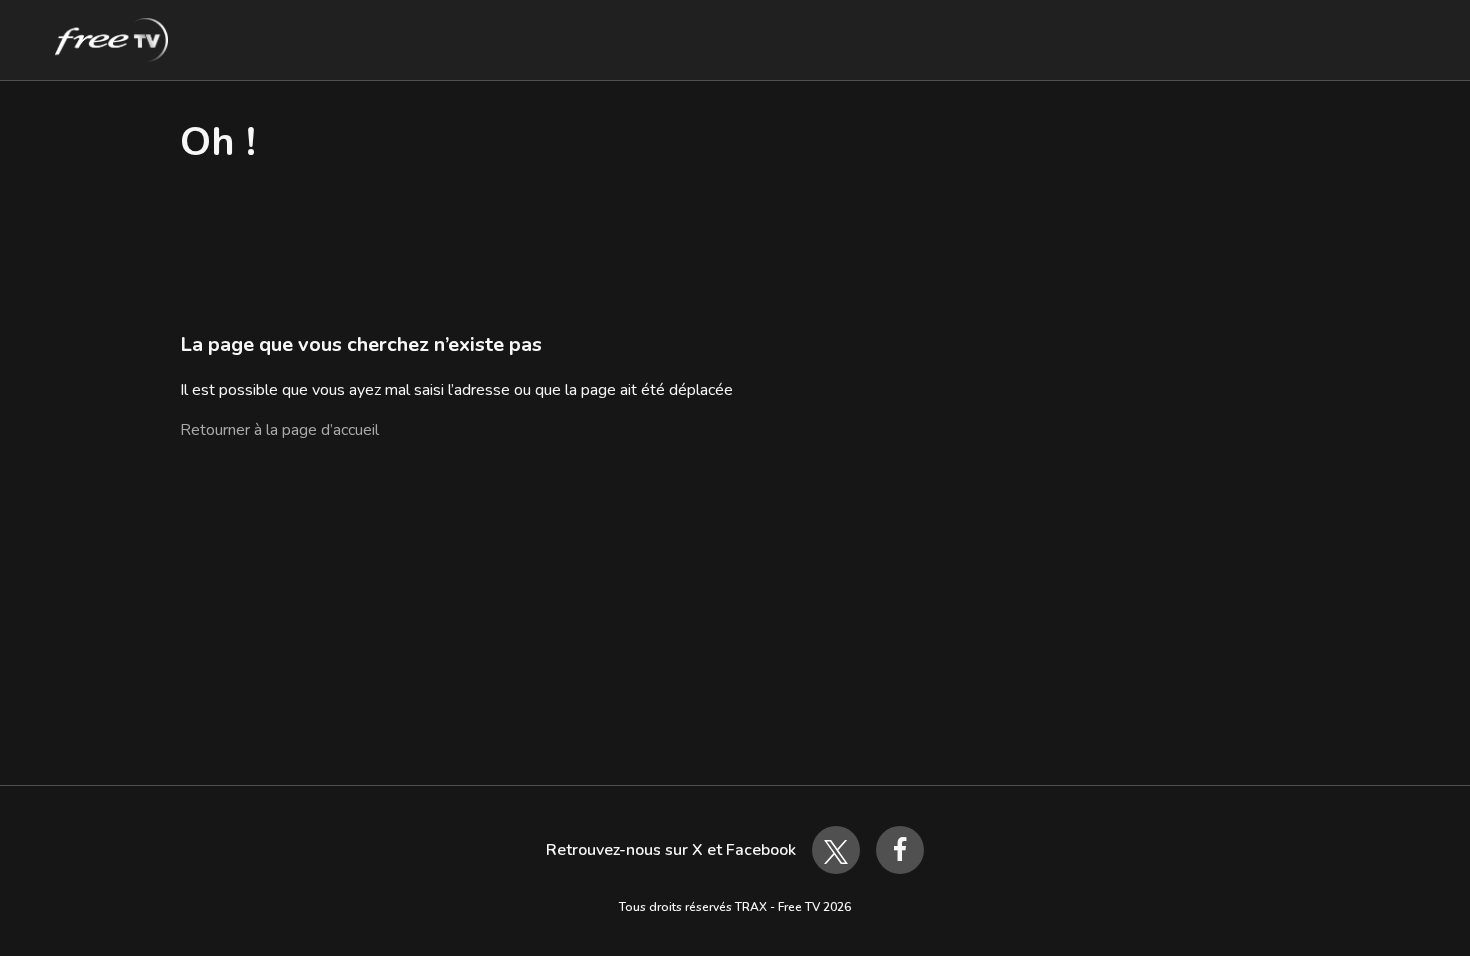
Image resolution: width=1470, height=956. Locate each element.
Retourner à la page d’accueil (279, 430)
